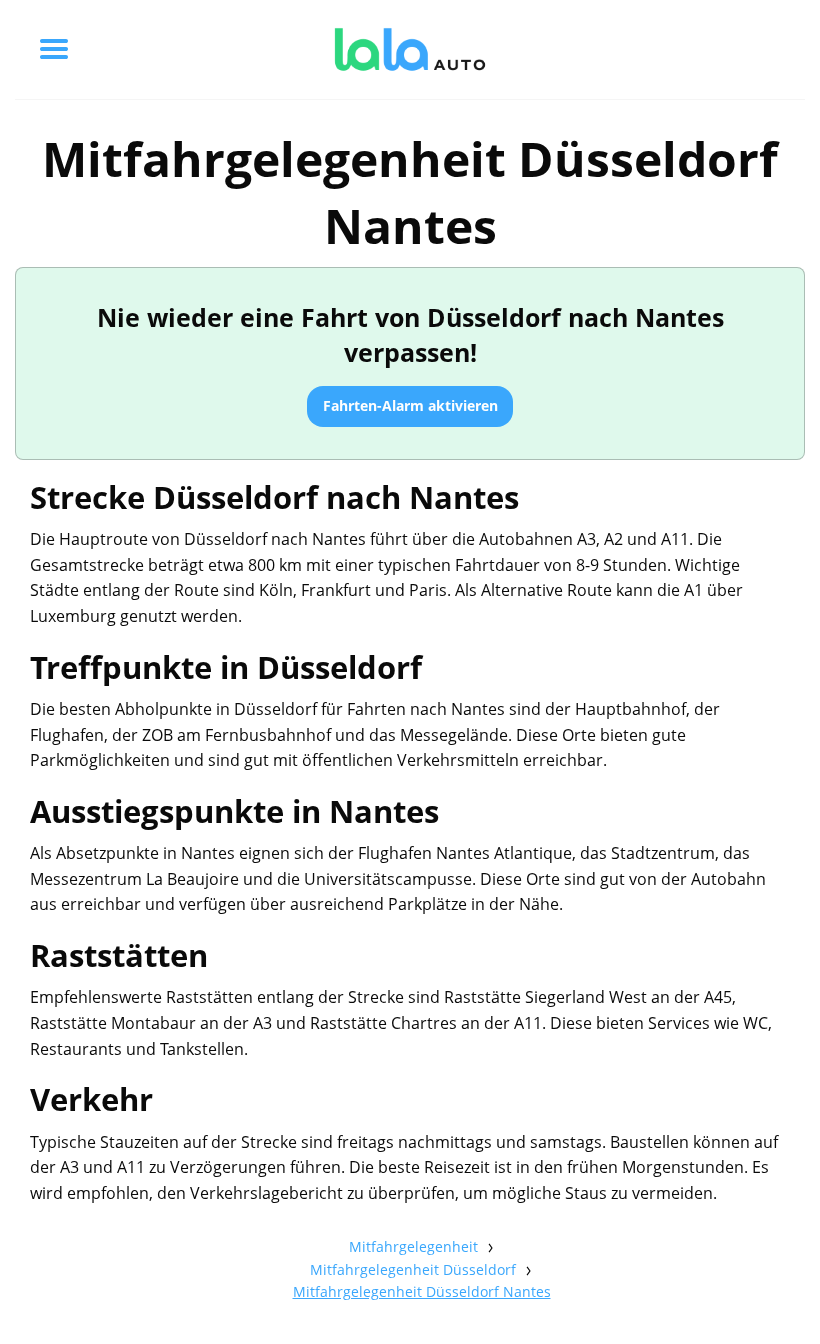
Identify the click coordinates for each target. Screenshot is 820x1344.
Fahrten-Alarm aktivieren (410, 405)
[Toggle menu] (54, 49)
